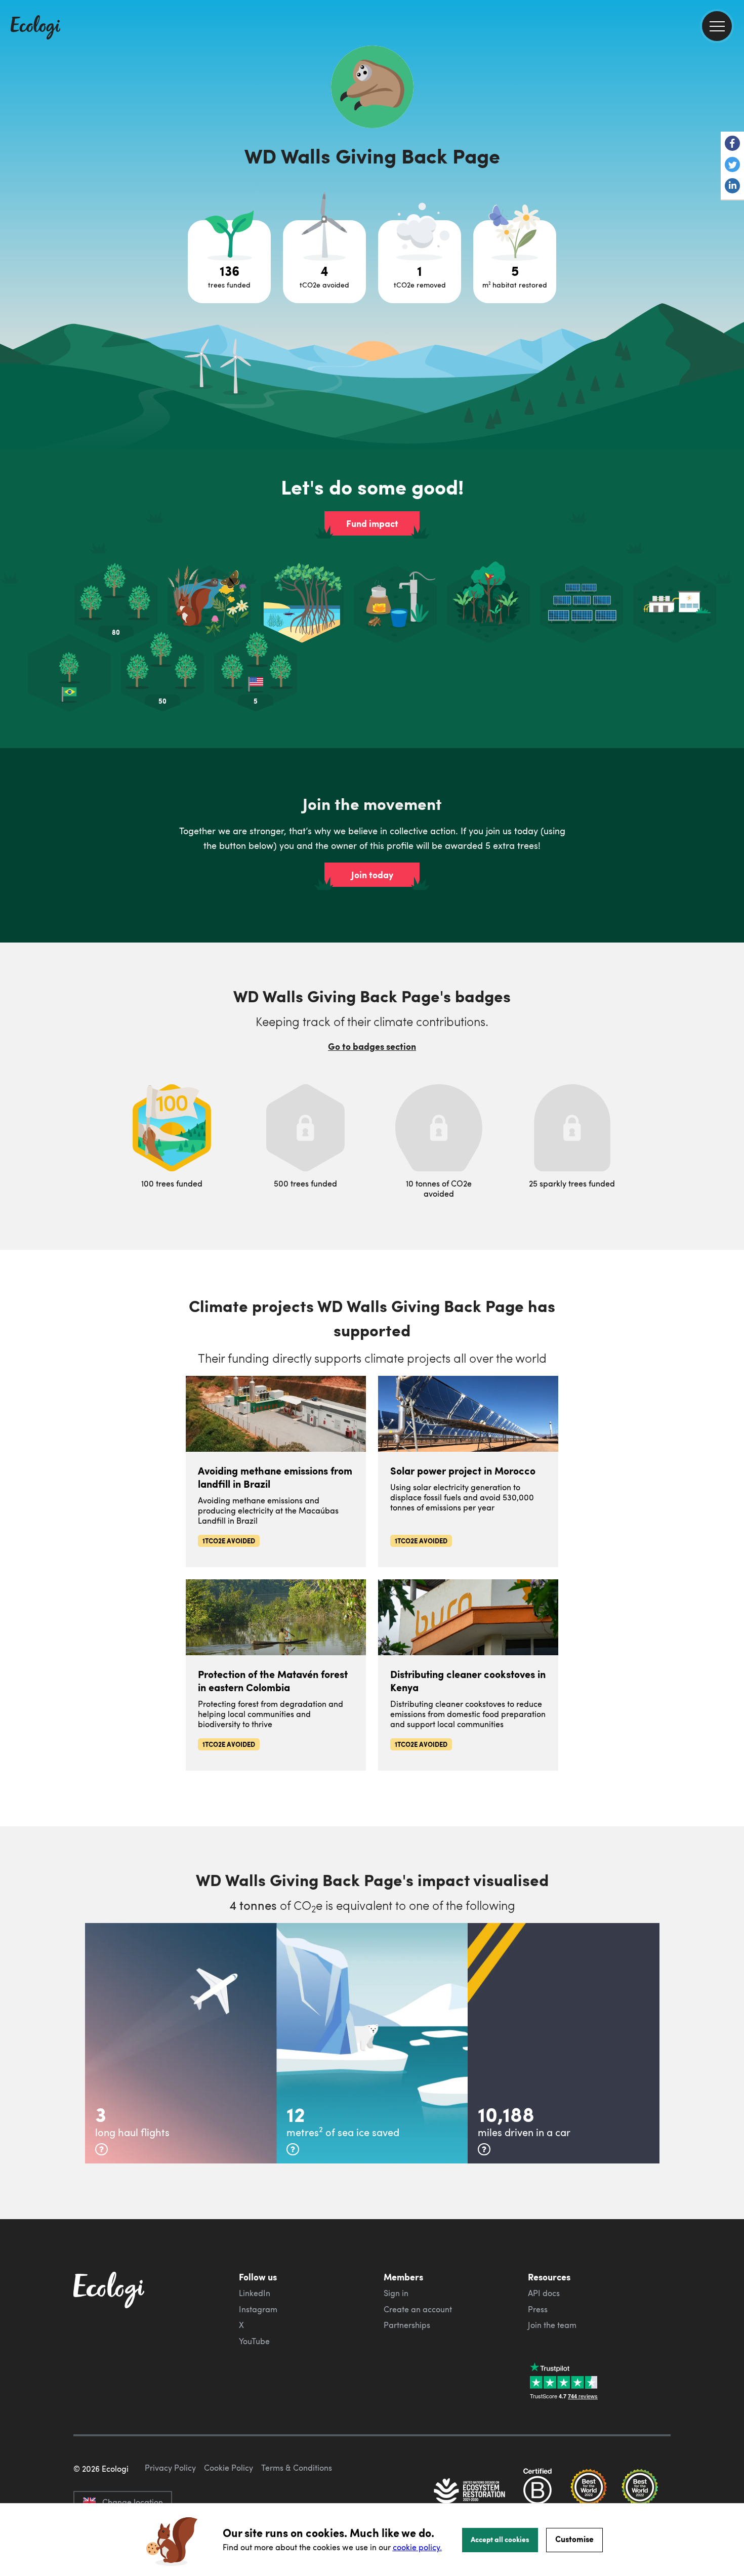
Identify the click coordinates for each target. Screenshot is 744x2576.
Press (538, 2309)
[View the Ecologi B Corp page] (538, 2492)
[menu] (717, 26)
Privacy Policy (170, 2468)
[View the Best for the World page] (589, 2492)
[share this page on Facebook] (732, 144)
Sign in (396, 2293)
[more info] (101, 2149)
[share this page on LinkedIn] (732, 187)
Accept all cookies (500, 2539)
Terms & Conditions (297, 2468)
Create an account (418, 2309)
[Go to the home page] (35, 28)
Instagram (258, 2309)
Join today (372, 875)
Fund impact (372, 523)
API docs (544, 2293)
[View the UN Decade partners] (470, 2492)
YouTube (254, 2341)
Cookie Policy (229, 2468)
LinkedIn (255, 2293)
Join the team (552, 2325)
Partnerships (407, 2325)
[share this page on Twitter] (732, 166)
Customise (574, 2539)
